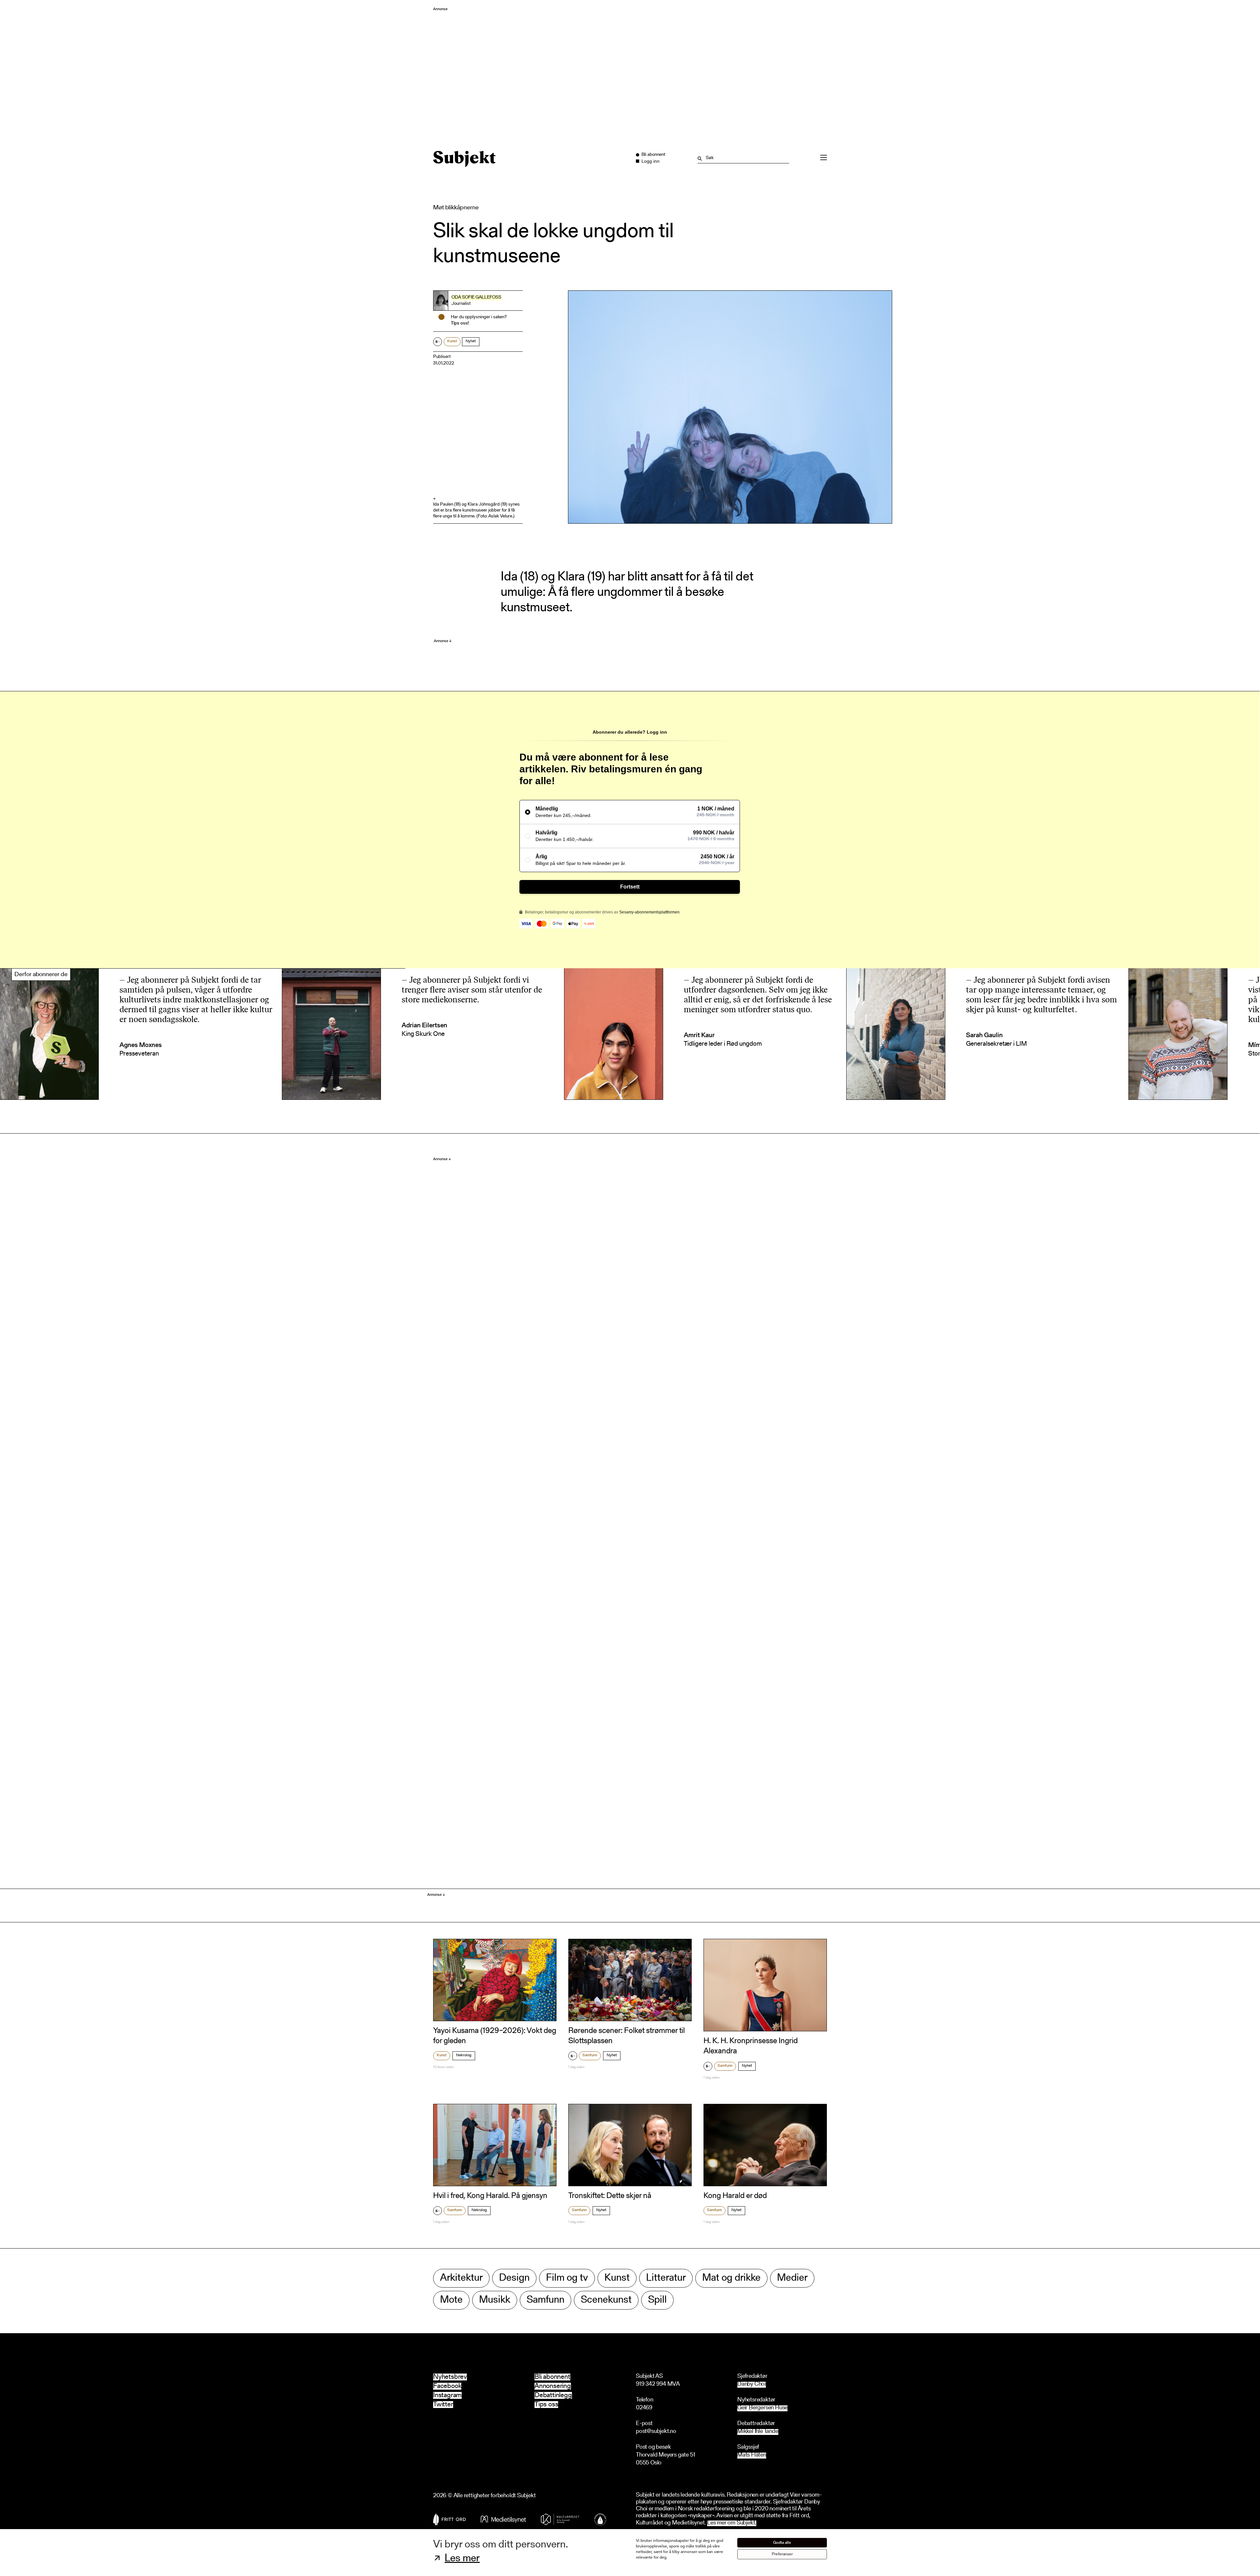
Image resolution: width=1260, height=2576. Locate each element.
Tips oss (546, 2405)
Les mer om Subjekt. (732, 2523)
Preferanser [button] (782, 2554)
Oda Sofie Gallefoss (476, 298)
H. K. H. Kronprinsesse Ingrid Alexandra (751, 2046)
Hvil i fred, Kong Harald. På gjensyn (490, 2196)
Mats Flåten (752, 2455)
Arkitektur (461, 2278)
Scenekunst (606, 2300)
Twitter (443, 2405)
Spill (657, 2300)
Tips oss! (460, 324)
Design (514, 2278)
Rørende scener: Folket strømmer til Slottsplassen (627, 2036)
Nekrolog (464, 2055)
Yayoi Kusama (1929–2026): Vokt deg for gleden (495, 2036)
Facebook (447, 2386)
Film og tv (567, 2278)
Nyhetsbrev (450, 2377)
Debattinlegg (553, 2395)
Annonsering (553, 2386)
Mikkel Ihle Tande (758, 2432)
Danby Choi (752, 2385)
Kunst (452, 341)
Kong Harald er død (735, 2196)
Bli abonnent (552, 2377)
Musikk (495, 2300)
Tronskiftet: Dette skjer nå (610, 2196)
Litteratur (666, 2278)
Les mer (462, 2559)
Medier (792, 2278)
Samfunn (590, 2055)
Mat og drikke (731, 2278)
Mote (451, 2300)
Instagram (447, 2395)
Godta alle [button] (782, 2543)
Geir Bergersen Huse (762, 2408)
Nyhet (471, 341)
